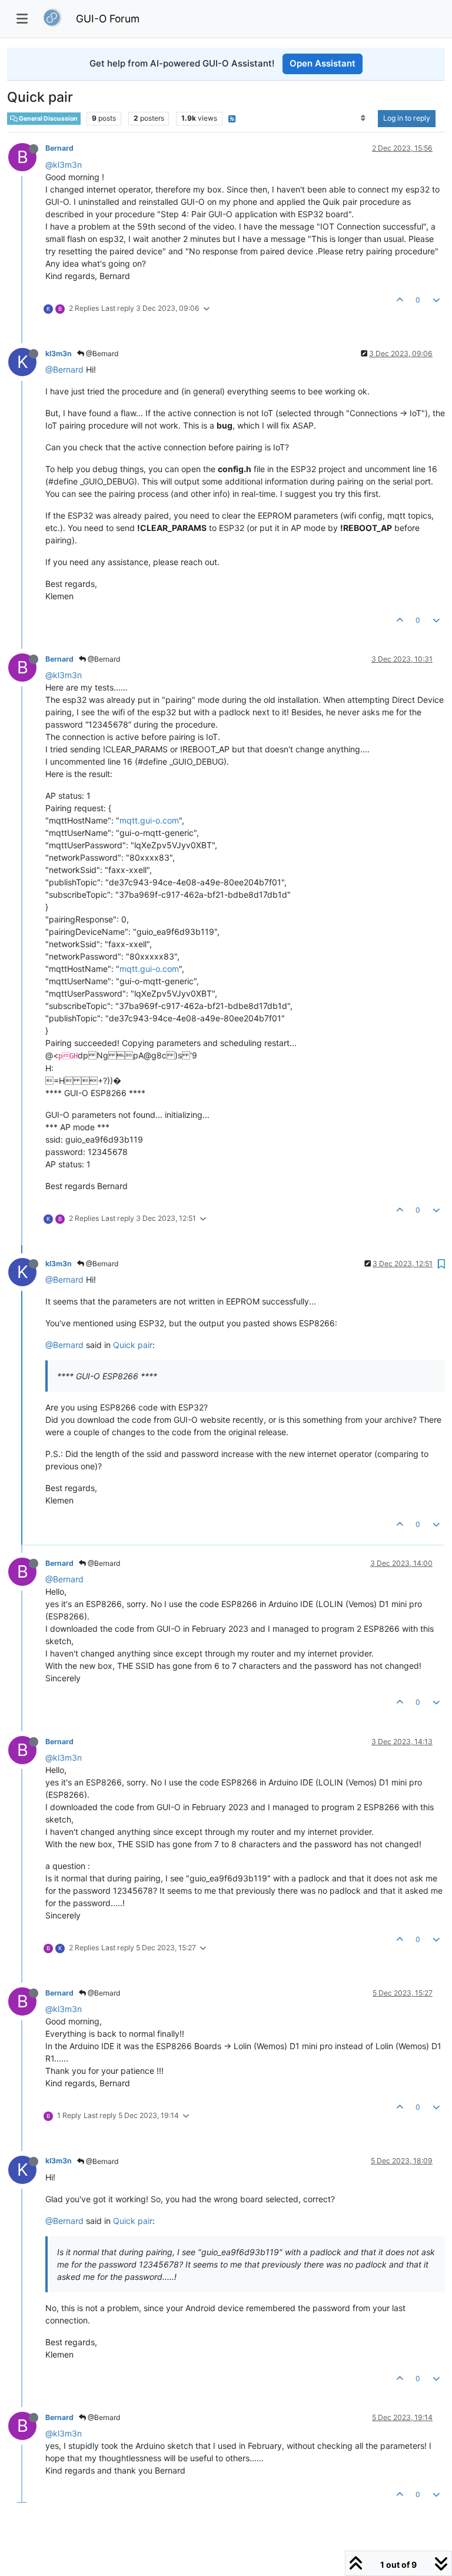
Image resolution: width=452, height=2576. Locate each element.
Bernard (59, 148)
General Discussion (48, 119)
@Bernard (101, 353)
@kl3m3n (64, 165)
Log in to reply (407, 118)
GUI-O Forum (108, 19)
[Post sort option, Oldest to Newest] (363, 118)
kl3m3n (59, 353)
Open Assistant (323, 63)
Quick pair (133, 1345)
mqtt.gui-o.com (149, 820)
